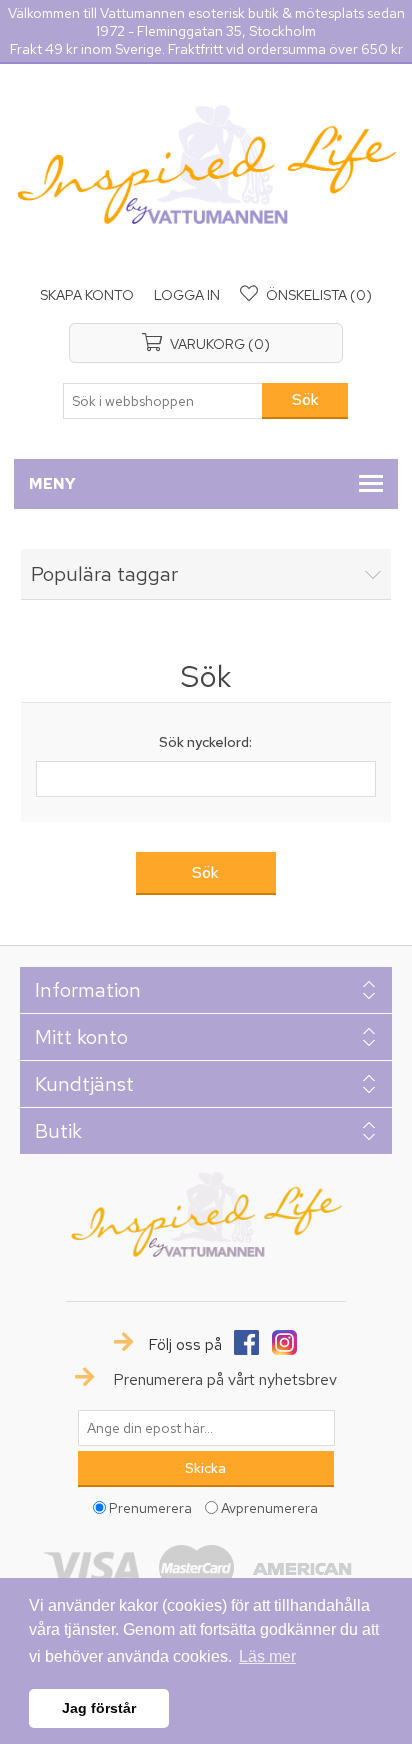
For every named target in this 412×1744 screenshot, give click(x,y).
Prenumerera (150, 1507)
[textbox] (163, 401)
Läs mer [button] (267, 1656)
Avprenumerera (269, 1507)
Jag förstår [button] (99, 1708)
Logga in (187, 295)
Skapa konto (87, 295)
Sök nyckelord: (205, 742)
